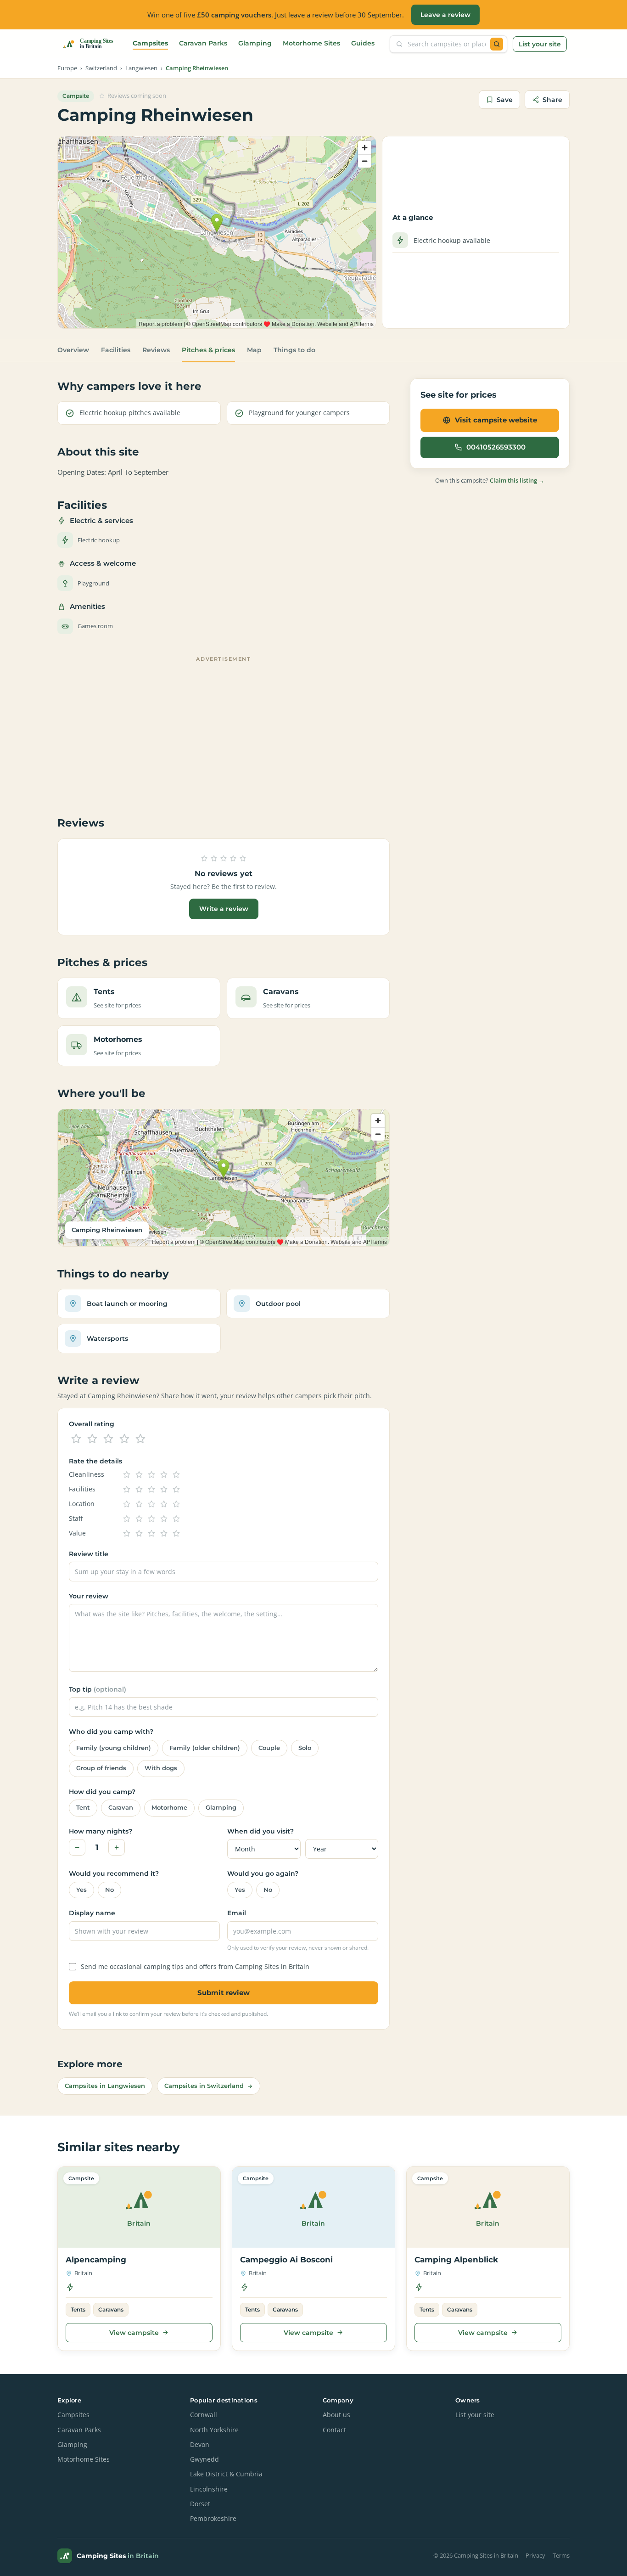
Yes (81, 1890)
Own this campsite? (490, 480)
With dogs (161, 1768)
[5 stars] (140, 1439)
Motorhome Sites (311, 43)
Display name (92, 1913)
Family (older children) (205, 1748)
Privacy (535, 2556)
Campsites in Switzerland (204, 2086)
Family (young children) (114, 1748)
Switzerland (101, 68)
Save (505, 100)
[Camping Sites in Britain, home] (92, 44)
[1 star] (76, 1439)
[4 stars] (124, 1439)
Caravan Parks (203, 43)
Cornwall (204, 2415)
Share (552, 100)
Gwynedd (204, 2459)
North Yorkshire (214, 2430)
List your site (540, 44)
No (109, 1890)
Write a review (224, 909)
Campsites (150, 43)
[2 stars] (92, 1439)
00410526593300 (496, 447)
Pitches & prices (208, 350)
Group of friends (101, 1768)
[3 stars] (108, 1439)
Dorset (200, 2504)
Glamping (255, 43)
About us (336, 2415)
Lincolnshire (209, 2489)
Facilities (116, 350)
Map (254, 350)
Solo (305, 1748)
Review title (89, 1554)
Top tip (98, 1689)
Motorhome (169, 1808)
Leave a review (445, 15)
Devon (200, 2445)
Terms (561, 2556)
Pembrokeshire (213, 2519)
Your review (89, 1596)
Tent (83, 1808)
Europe (67, 68)
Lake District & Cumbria (226, 2474)
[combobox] (447, 44)
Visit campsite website (496, 420)
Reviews (156, 350)
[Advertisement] (224, 730)
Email (237, 1913)
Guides (363, 43)
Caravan (121, 1808)
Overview (73, 350)
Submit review (224, 1993)
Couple (269, 1748)
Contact (334, 2430)
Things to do (294, 350)
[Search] (497, 44)
